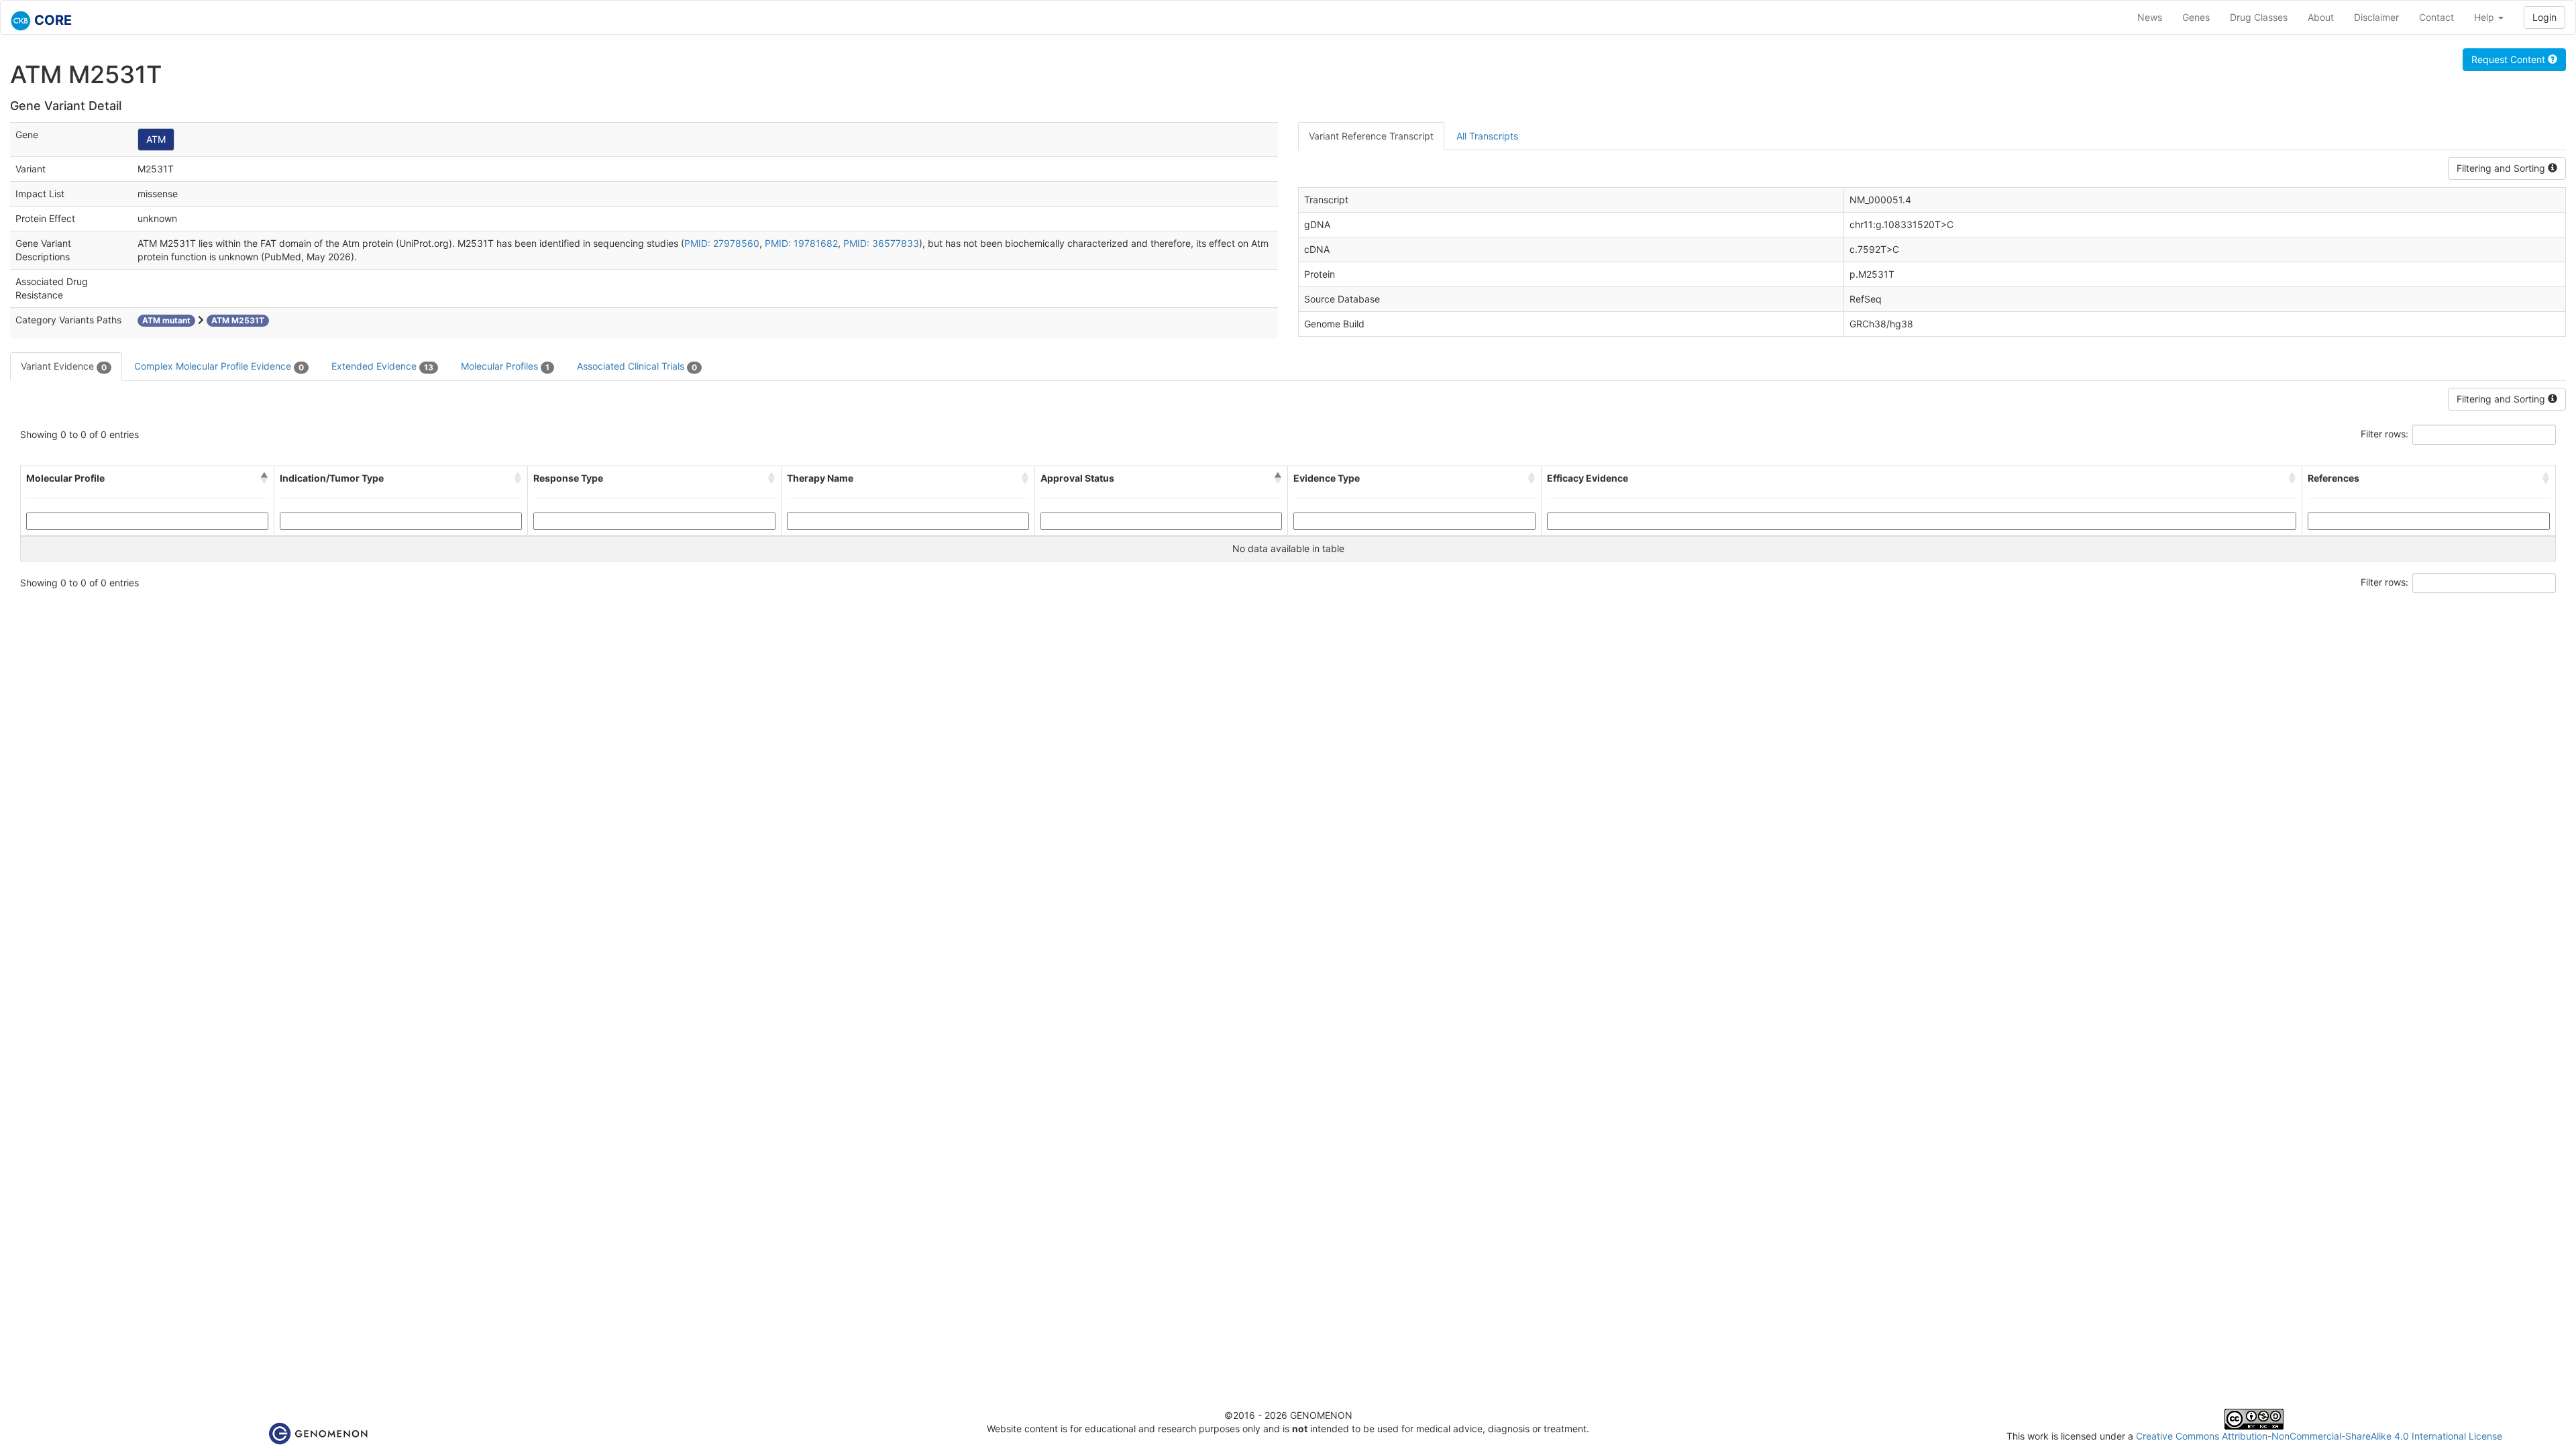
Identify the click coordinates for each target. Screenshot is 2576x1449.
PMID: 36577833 (881, 243)
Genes (2196, 17)
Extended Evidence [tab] (382, 366)
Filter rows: (2384, 434)
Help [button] (2485, 17)
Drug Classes (2259, 17)
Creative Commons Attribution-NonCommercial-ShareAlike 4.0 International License (2319, 1436)
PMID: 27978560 (722, 243)
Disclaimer (2376, 17)
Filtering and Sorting (2502, 168)
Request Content (2510, 59)
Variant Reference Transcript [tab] (1371, 136)
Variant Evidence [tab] (64, 366)
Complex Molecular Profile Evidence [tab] (219, 366)
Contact (2436, 17)
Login (2544, 17)
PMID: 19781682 (801, 243)
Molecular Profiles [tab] (505, 366)
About (2321, 17)
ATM (156, 139)
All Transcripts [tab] (1487, 136)
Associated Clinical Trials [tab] (637, 366)
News (2150, 17)
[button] (264, 478)
